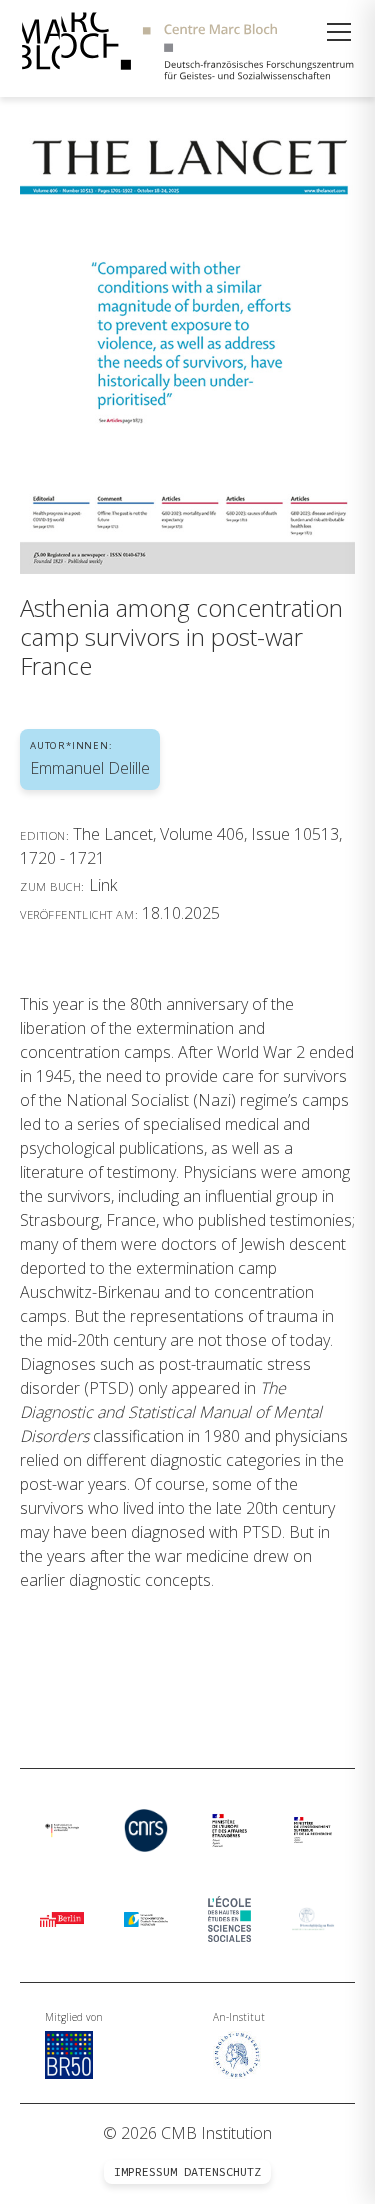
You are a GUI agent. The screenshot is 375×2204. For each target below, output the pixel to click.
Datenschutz (222, 2172)
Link (103, 885)
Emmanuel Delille (90, 768)
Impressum (145, 2172)
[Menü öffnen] (339, 32)
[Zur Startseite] (187, 48)
